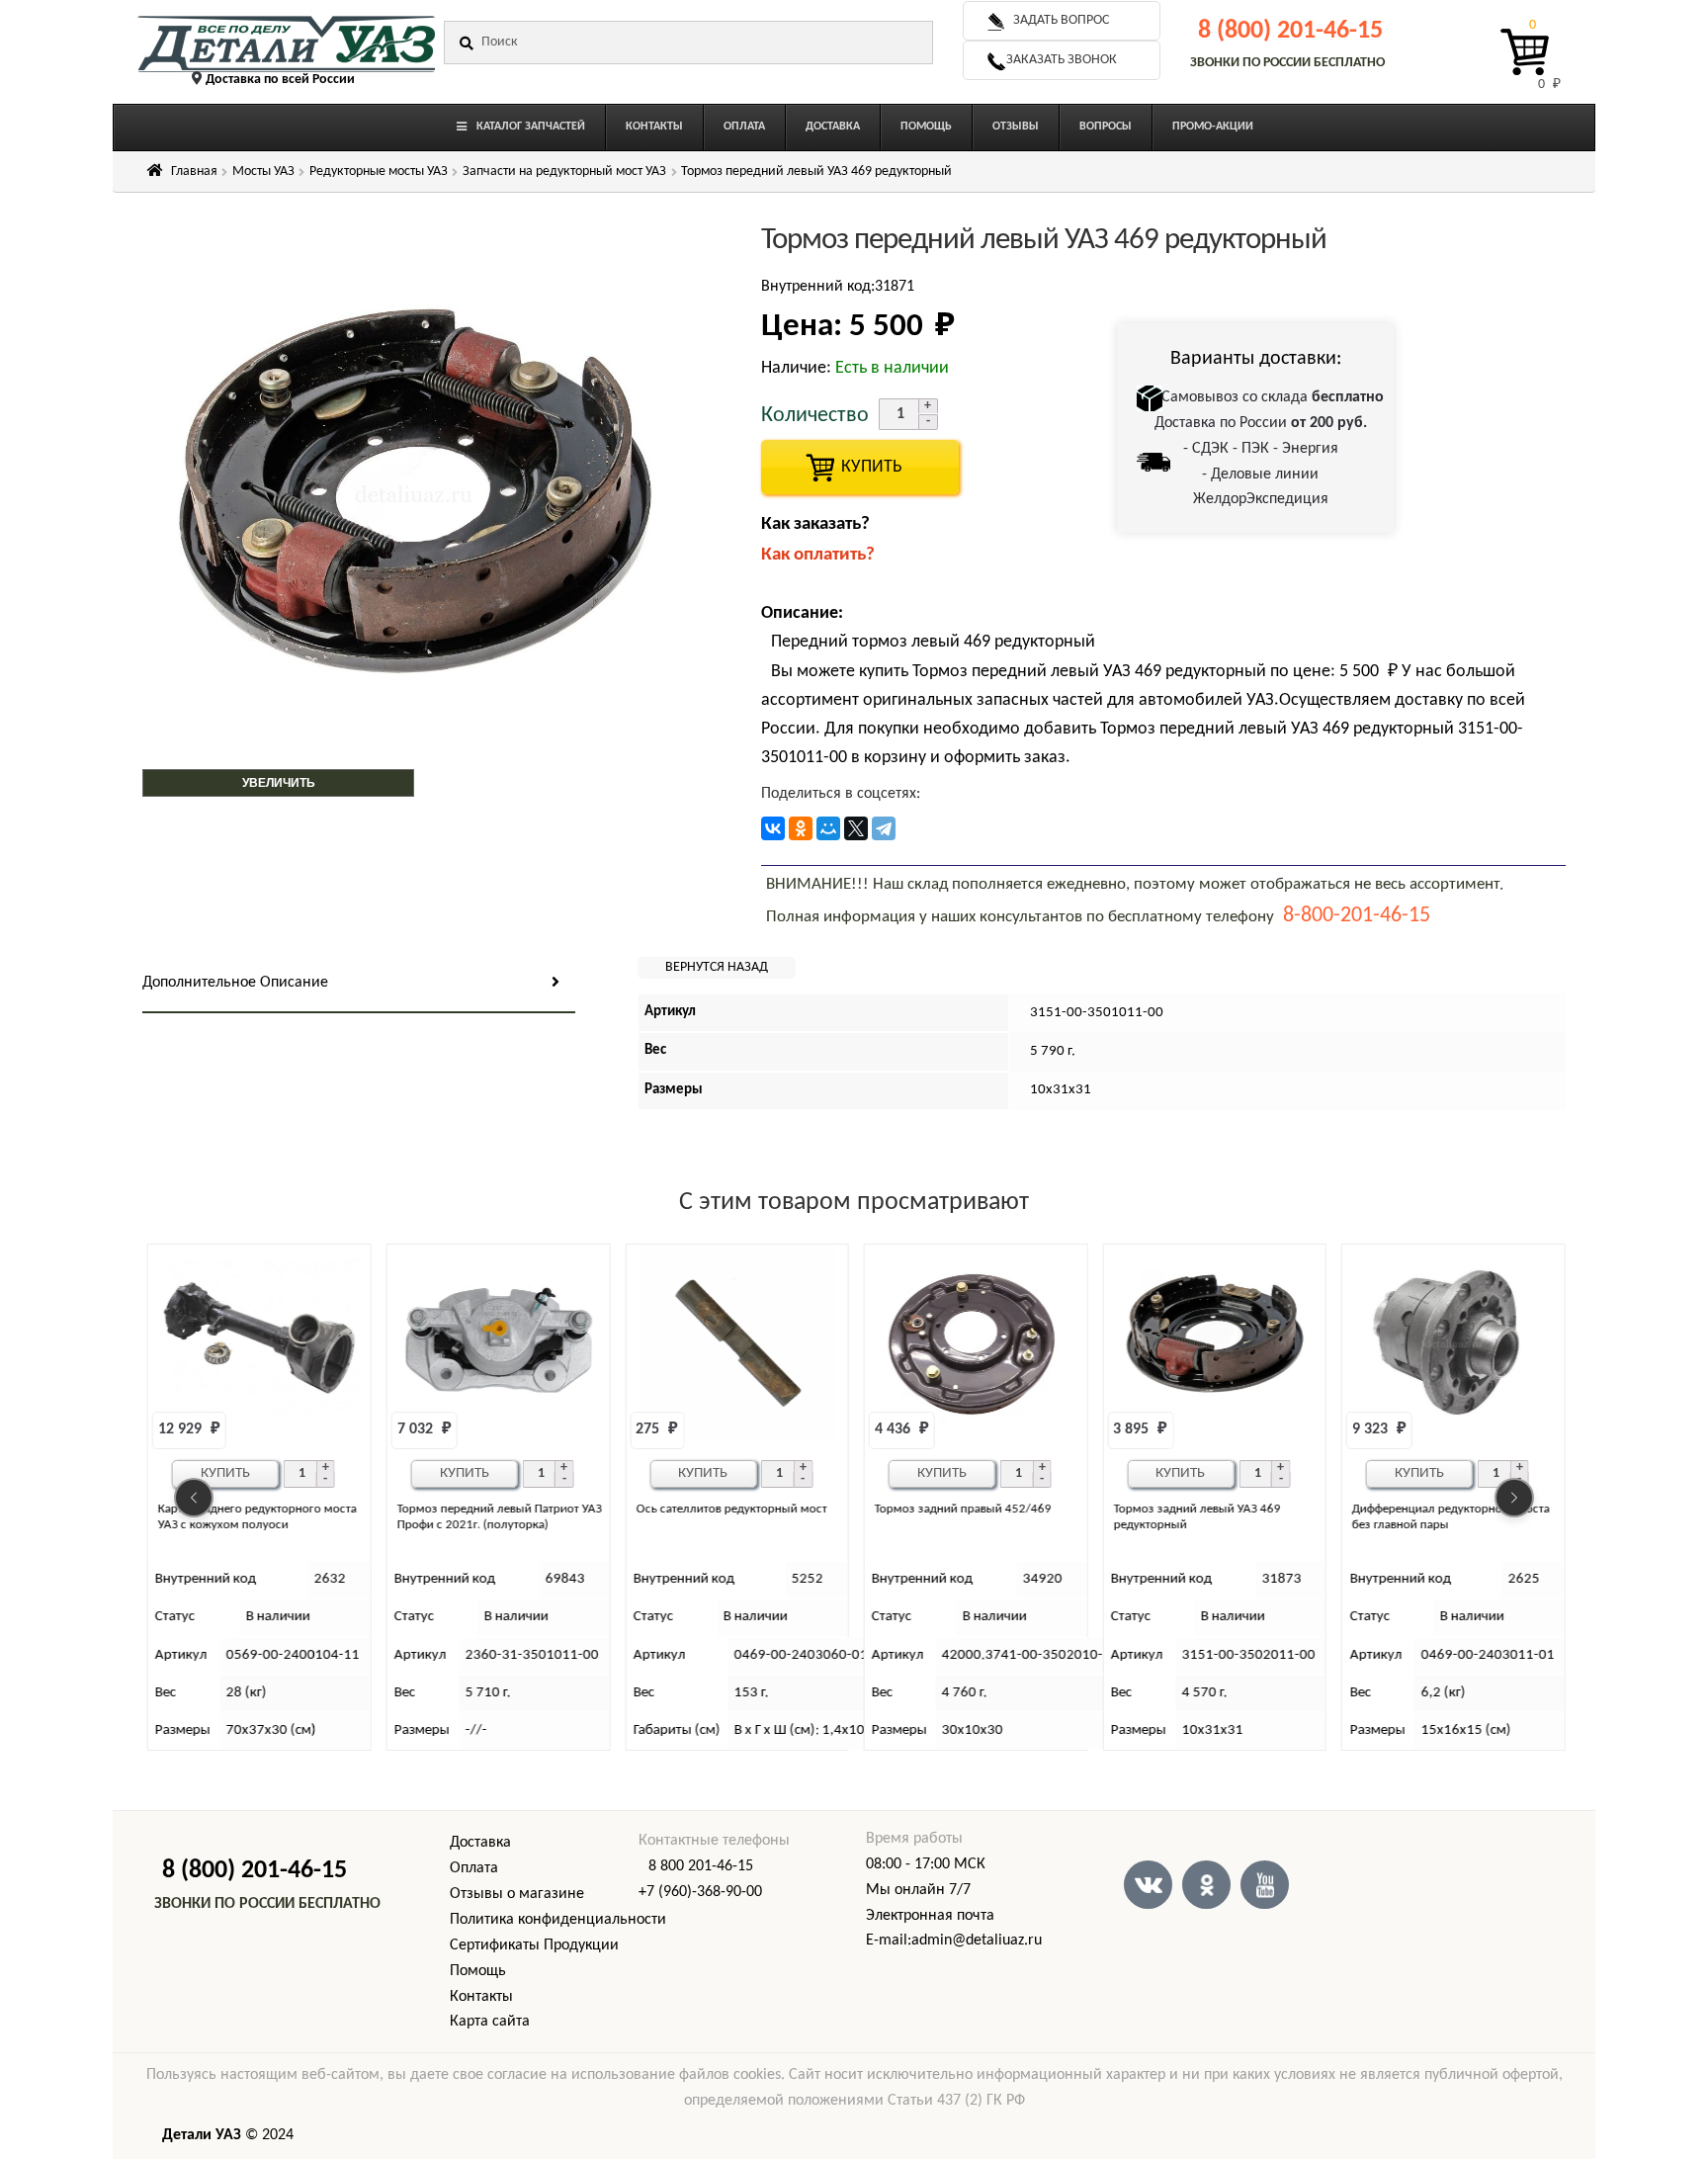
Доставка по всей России (280, 80)
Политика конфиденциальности (558, 1920)
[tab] (359, 984)
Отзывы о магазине (517, 1894)
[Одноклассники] (801, 828)
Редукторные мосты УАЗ (379, 172)
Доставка (480, 1843)
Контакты (481, 1997)
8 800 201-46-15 (701, 1866)
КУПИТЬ (860, 467)
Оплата (474, 1868)
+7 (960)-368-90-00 (700, 1892)
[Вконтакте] (1148, 1885)
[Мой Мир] (828, 828)
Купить (225, 1473)
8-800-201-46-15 (1357, 916)
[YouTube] (1265, 1885)
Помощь (478, 1971)
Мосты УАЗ (263, 172)
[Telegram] (884, 828)
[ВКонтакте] (773, 828)
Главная (194, 172)
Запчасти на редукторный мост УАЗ (564, 172)
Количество (815, 416)
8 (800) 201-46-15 (1290, 31)
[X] (856, 828)
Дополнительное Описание (235, 983)
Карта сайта (490, 2022)
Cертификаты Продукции (534, 1945)
